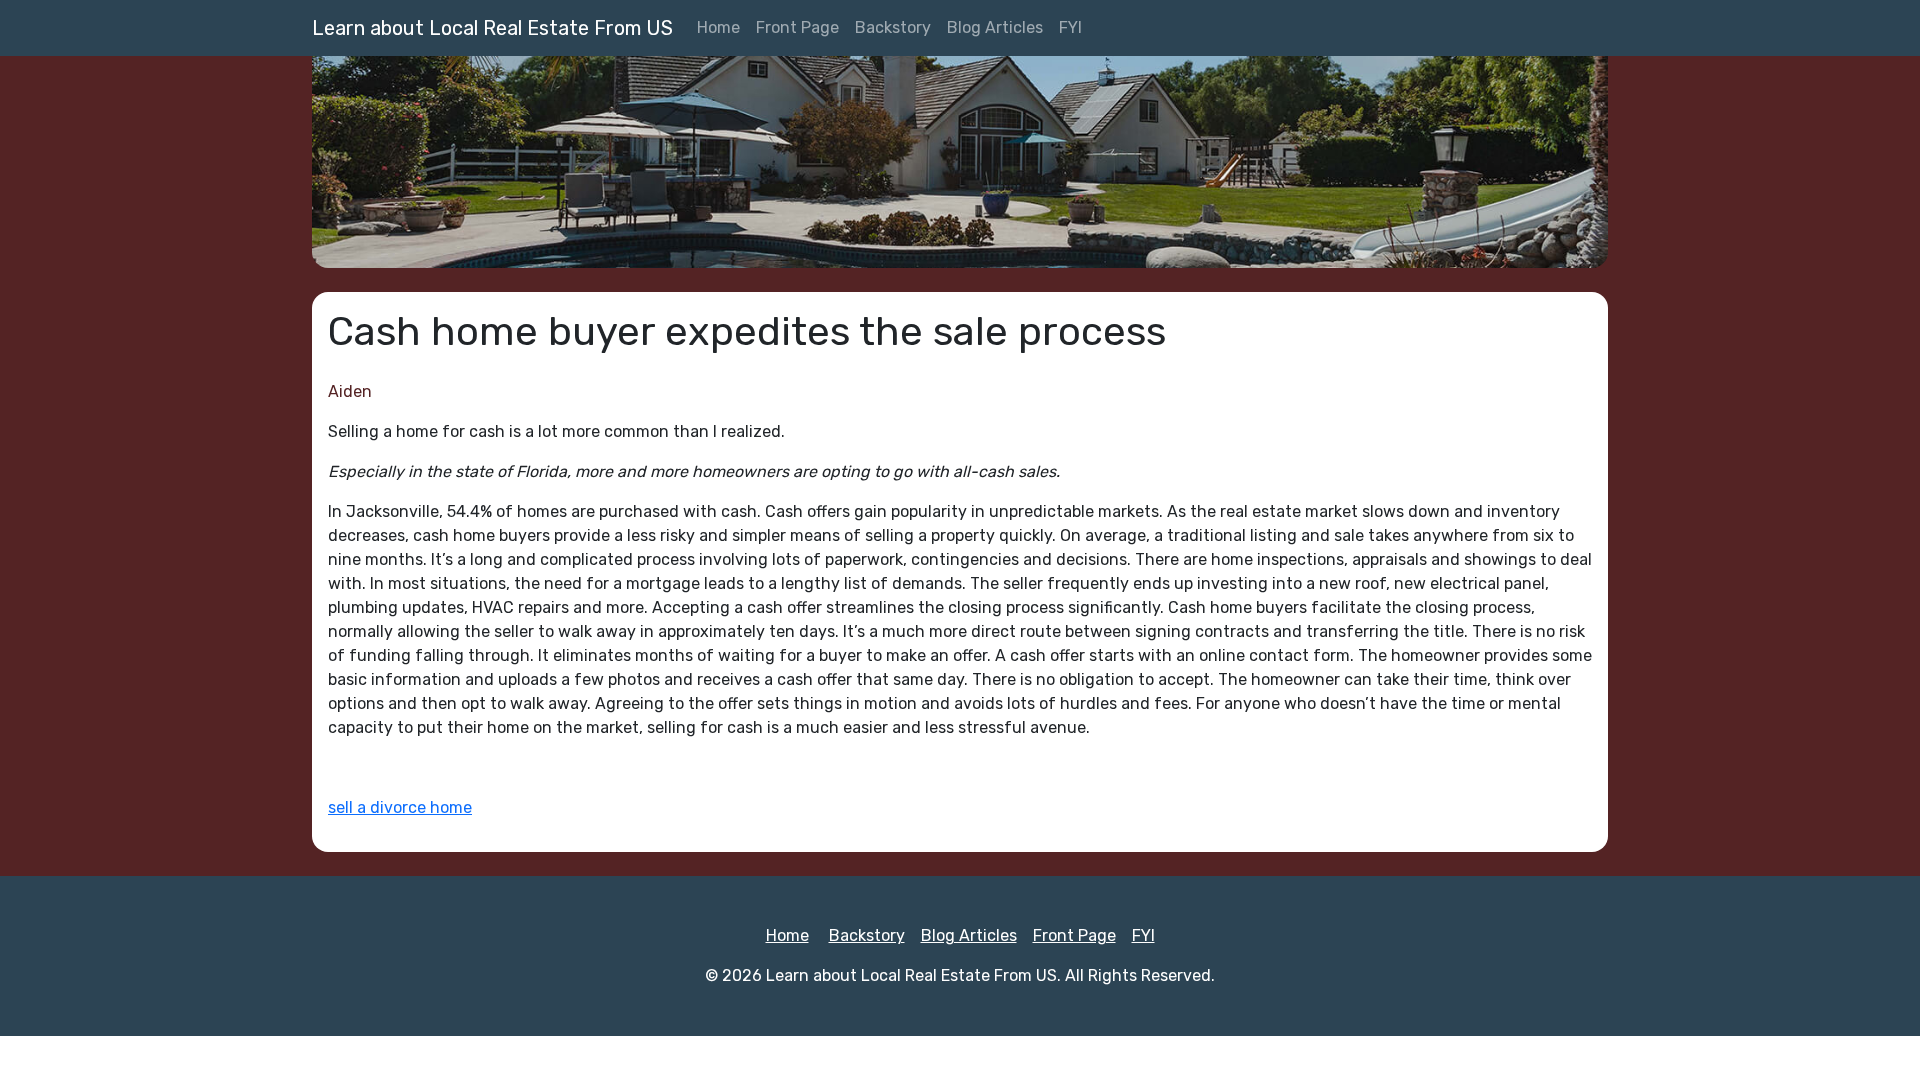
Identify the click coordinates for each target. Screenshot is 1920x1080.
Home (718, 27)
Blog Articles (995, 27)
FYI (1070, 27)
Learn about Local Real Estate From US (492, 28)
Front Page (797, 27)
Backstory (893, 27)
